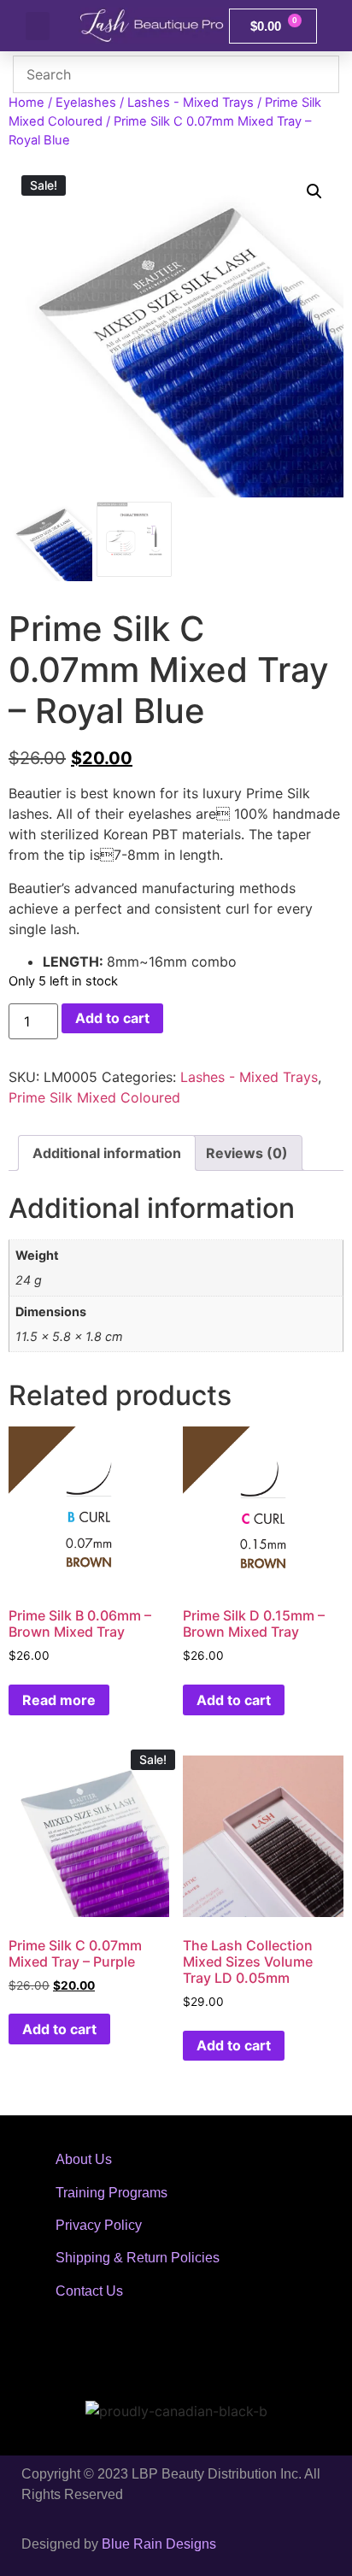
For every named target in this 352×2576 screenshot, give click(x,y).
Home (26, 103)
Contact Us (89, 2291)
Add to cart (112, 1018)
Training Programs (111, 2193)
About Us (84, 2159)
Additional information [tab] (107, 1153)
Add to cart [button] (234, 1700)
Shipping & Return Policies (138, 2258)
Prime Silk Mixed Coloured (94, 1097)
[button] (38, 26)
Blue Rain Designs (159, 2544)
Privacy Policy (99, 2225)
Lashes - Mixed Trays (191, 103)
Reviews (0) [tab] (247, 1153)
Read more (59, 1700)
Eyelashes (86, 103)
